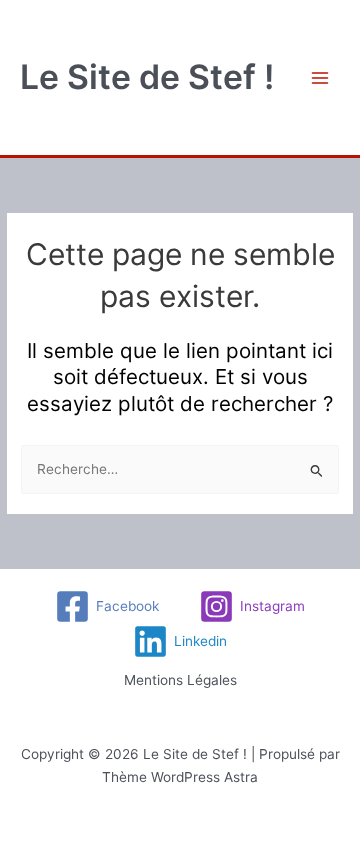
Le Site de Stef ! (147, 76)
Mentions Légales (180, 680)
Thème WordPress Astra (180, 777)
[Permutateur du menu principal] (320, 77)
